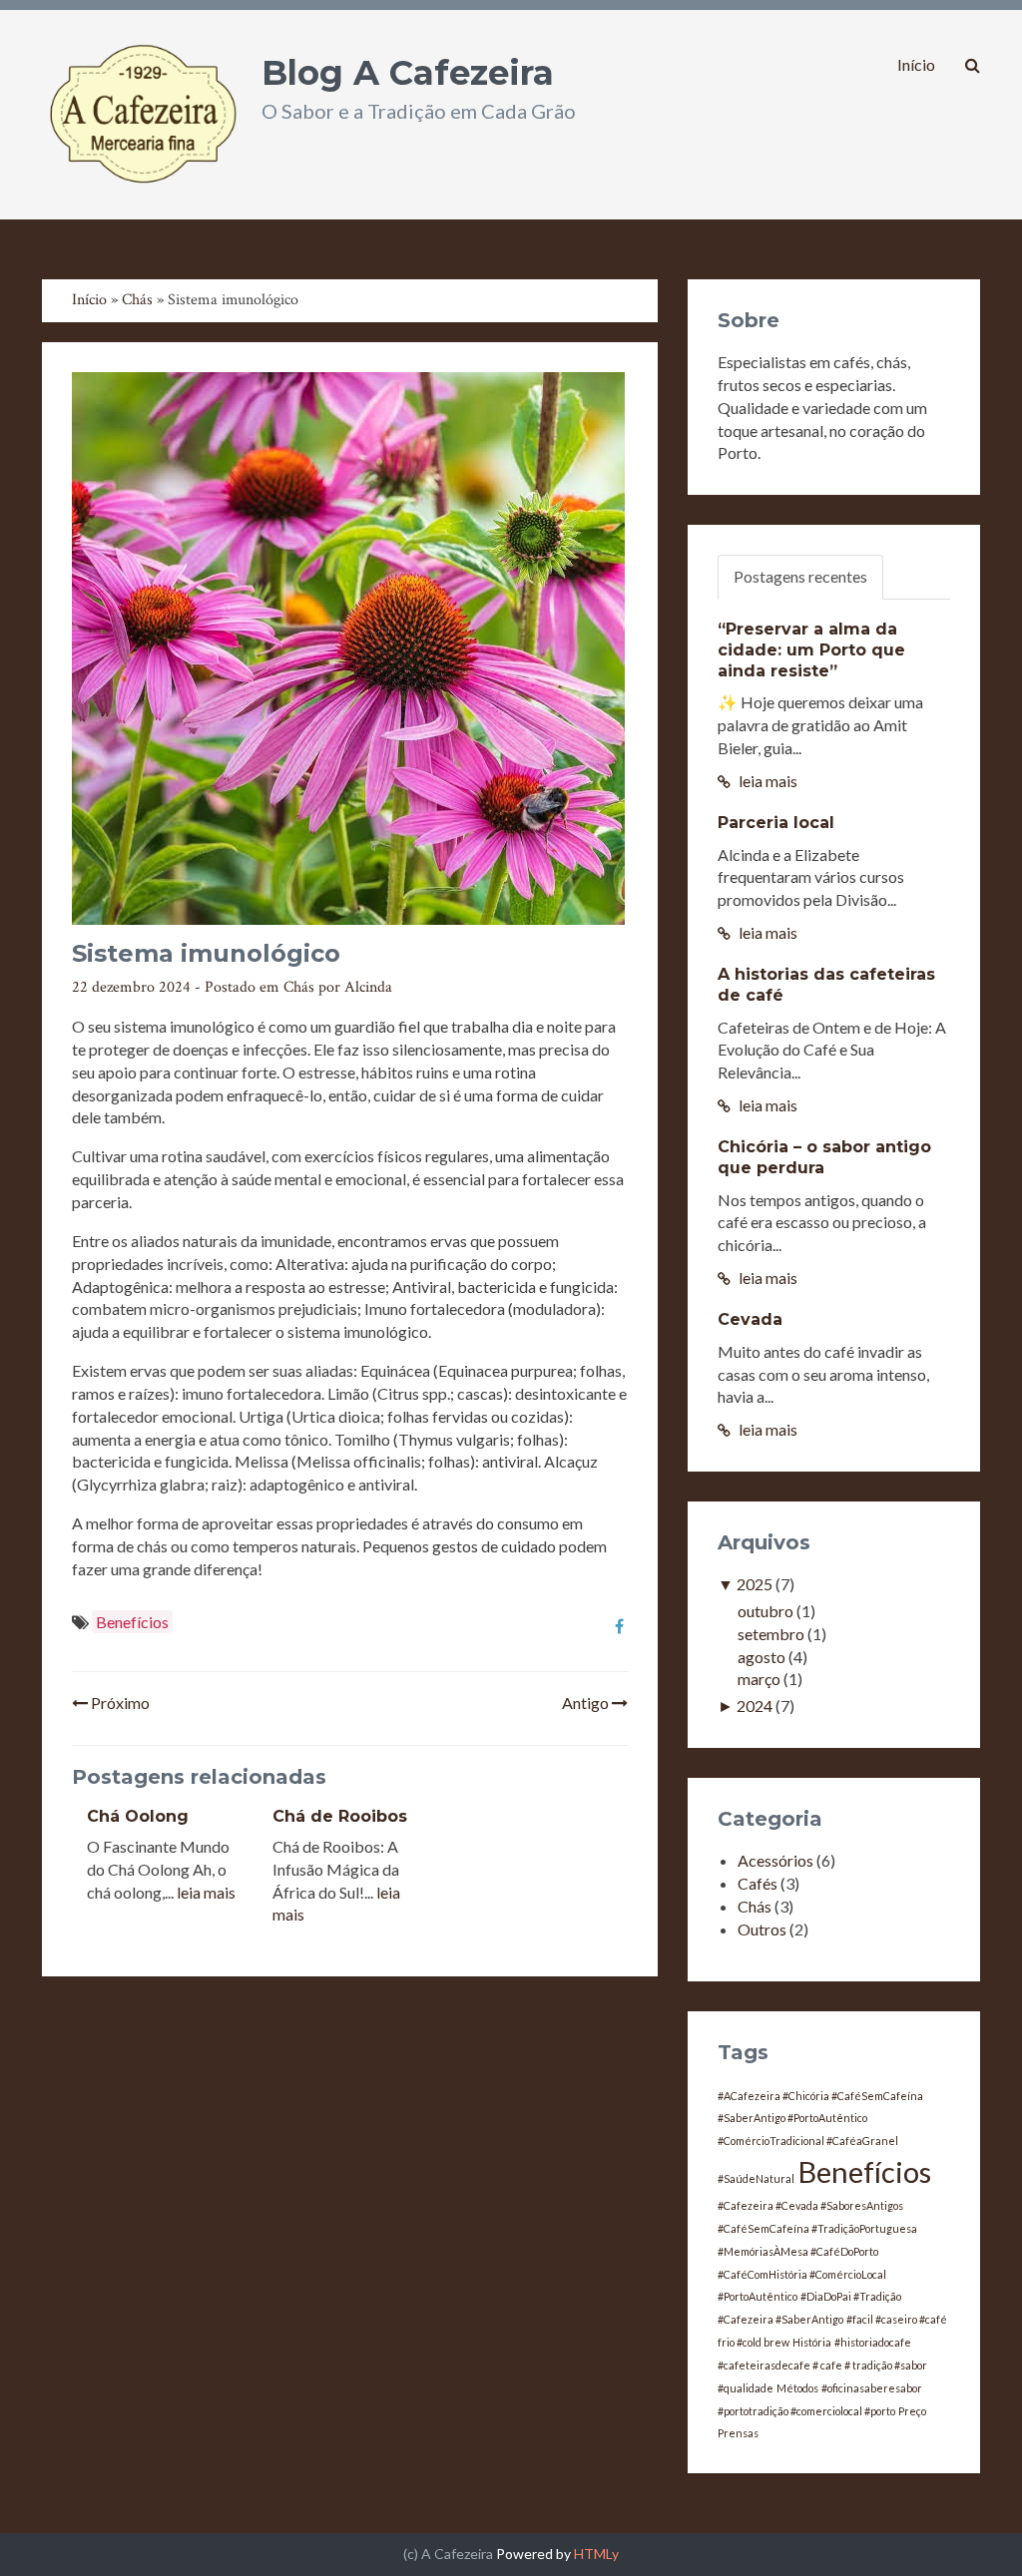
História (812, 2342)
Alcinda (368, 987)
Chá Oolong (138, 1816)
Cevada (750, 1319)
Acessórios (775, 1860)
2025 (755, 1584)
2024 (755, 1706)
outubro (766, 1611)
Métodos (797, 2388)
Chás (299, 987)
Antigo (587, 1703)
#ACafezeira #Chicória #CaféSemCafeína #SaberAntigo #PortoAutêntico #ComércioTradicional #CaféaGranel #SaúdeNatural (820, 2138)
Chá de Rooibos (340, 1816)
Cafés (758, 1883)
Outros (762, 1929)
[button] (973, 65)
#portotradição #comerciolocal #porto (806, 2411)
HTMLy (596, 2554)
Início (916, 64)
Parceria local (776, 823)
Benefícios (132, 1622)
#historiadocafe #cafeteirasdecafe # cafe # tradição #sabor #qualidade (822, 2365)
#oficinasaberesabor (872, 2388)
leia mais (206, 1892)
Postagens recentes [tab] (800, 576)
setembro (771, 1634)
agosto (762, 1657)
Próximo (119, 1703)
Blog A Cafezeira (408, 73)
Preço (912, 2411)
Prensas (738, 2433)
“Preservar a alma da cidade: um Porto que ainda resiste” (811, 650)
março (759, 1679)
